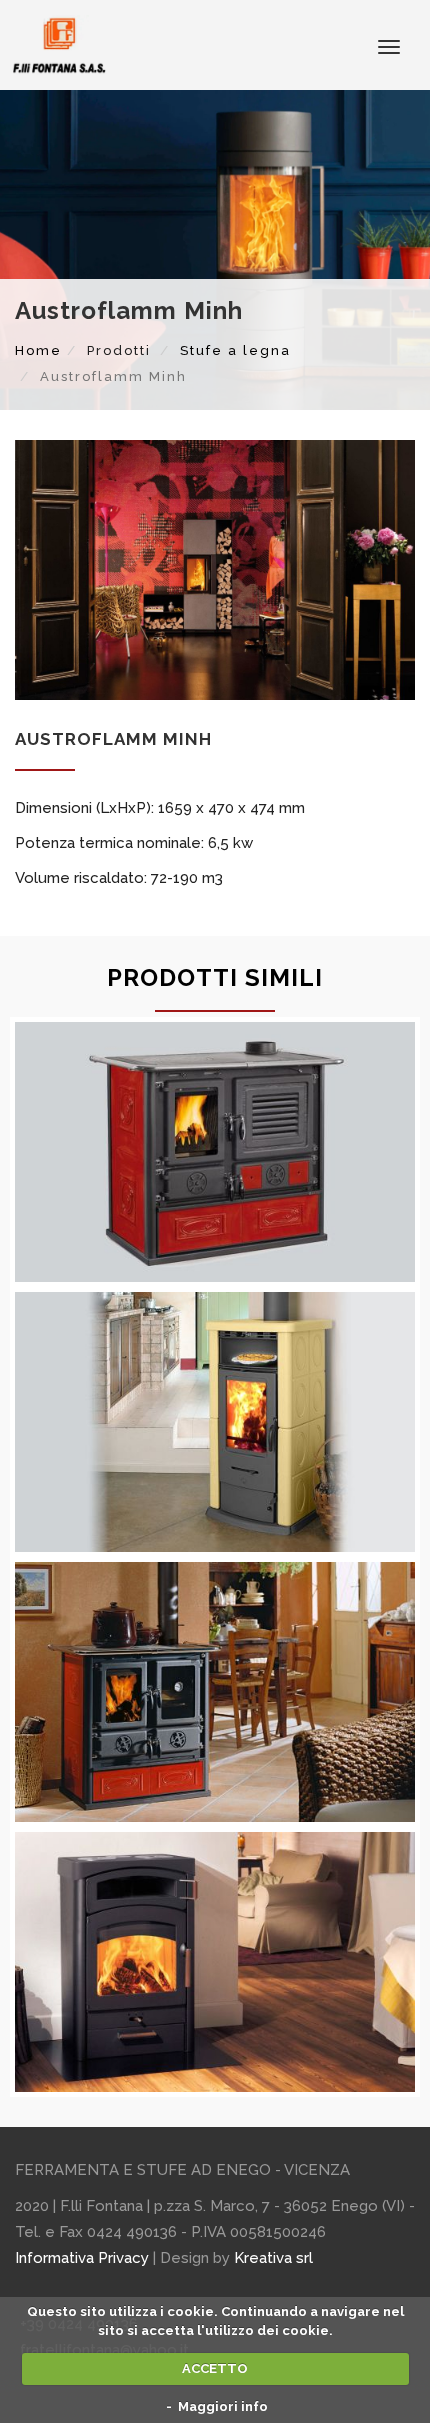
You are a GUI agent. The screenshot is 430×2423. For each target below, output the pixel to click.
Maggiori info (223, 2406)
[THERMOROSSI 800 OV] (215, 1422)
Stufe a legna (235, 350)
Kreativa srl (273, 2258)
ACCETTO (215, 2368)
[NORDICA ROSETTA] (215, 1692)
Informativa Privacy (82, 2258)
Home (38, 350)
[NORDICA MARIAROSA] (215, 1152)
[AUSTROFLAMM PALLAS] (215, 1962)
